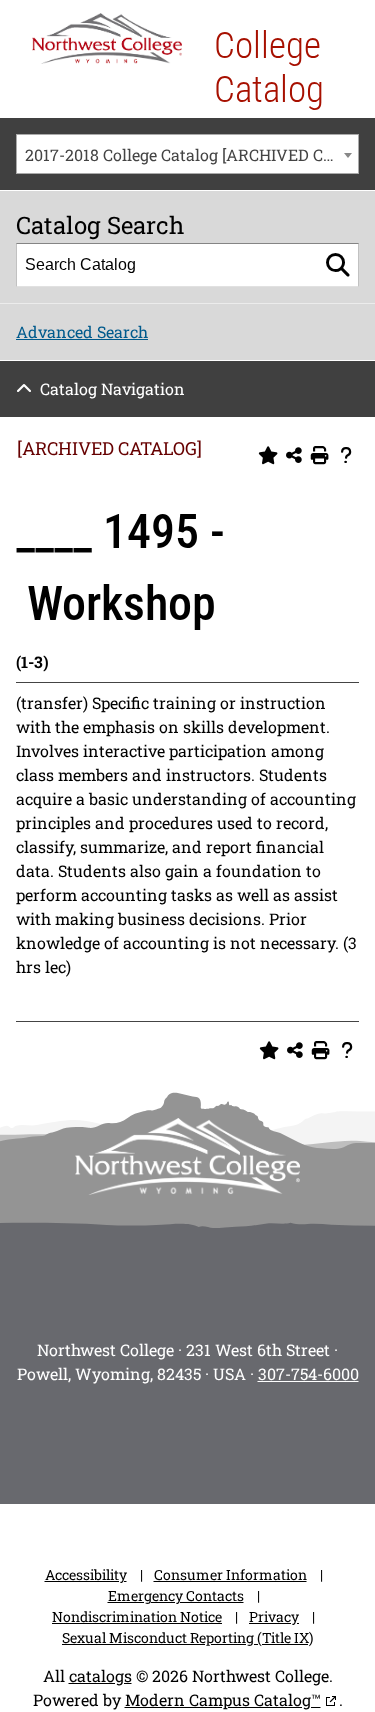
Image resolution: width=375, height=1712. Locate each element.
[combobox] (187, 154)
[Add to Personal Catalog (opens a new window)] (268, 456)
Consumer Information (230, 1574)
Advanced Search (82, 331)
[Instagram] (48, 1438)
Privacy (274, 1616)
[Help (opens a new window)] (346, 456)
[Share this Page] (294, 456)
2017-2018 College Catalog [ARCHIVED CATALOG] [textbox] (191, 154)
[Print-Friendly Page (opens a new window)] (320, 456)
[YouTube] (216, 1438)
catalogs (100, 1675)
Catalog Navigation (112, 388)
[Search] (338, 265)
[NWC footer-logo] (188, 1156)
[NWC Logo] (107, 38)
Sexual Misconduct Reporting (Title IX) (187, 1637)
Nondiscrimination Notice (137, 1616)
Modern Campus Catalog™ (223, 1699)
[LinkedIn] (328, 1438)
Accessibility (86, 1574)
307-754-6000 (308, 1373)
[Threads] (272, 1438)
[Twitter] (160, 1438)
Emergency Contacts (176, 1595)
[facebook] (104, 1438)
